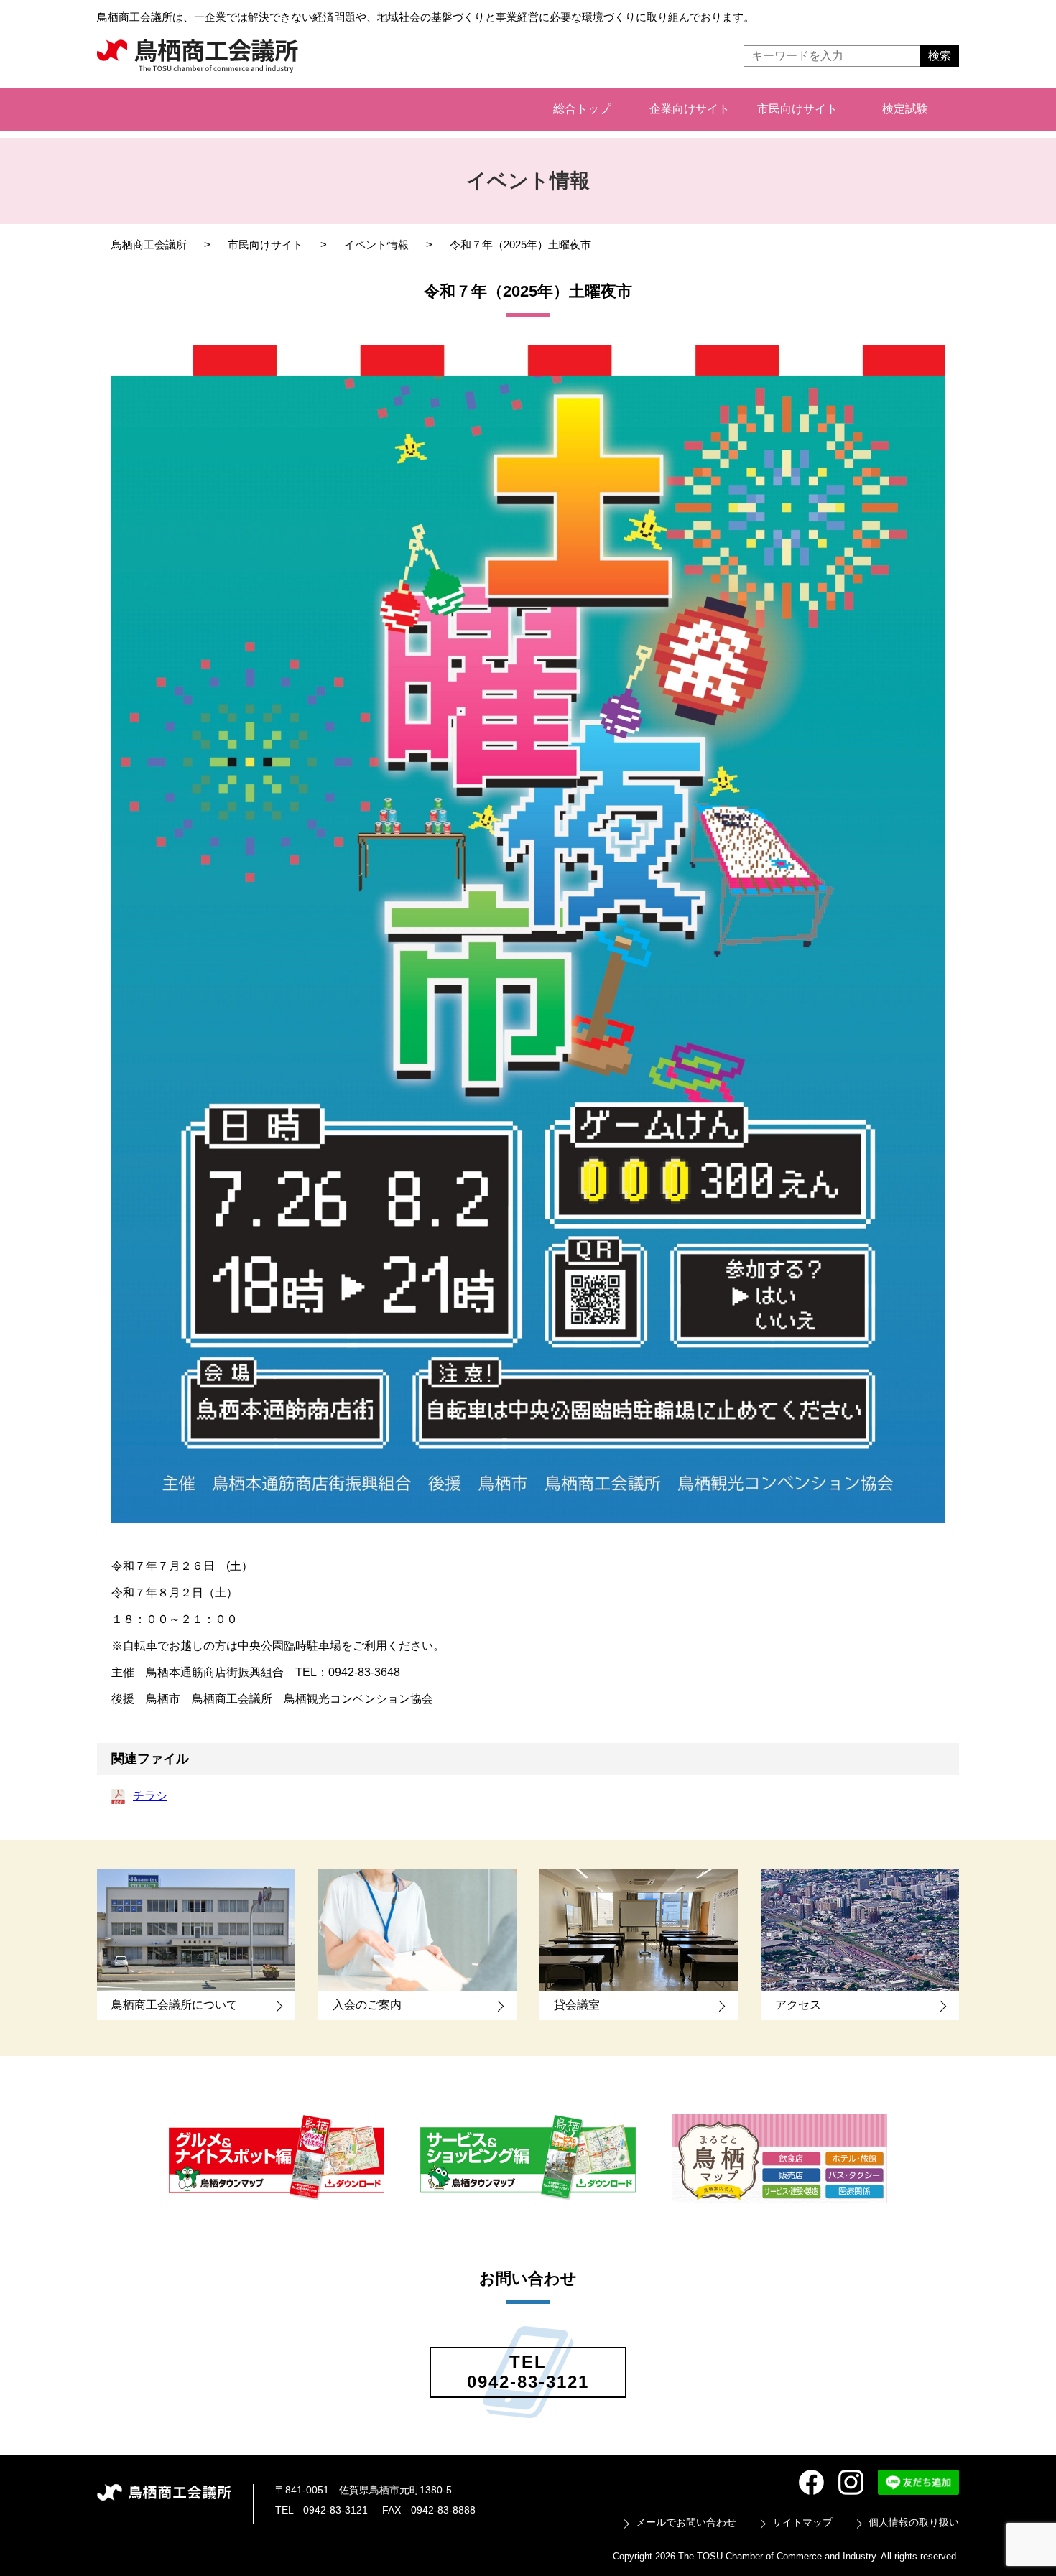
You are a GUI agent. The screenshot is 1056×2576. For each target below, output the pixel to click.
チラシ (150, 1796)
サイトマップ (802, 2522)
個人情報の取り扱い (914, 2522)
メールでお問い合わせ (686, 2522)
